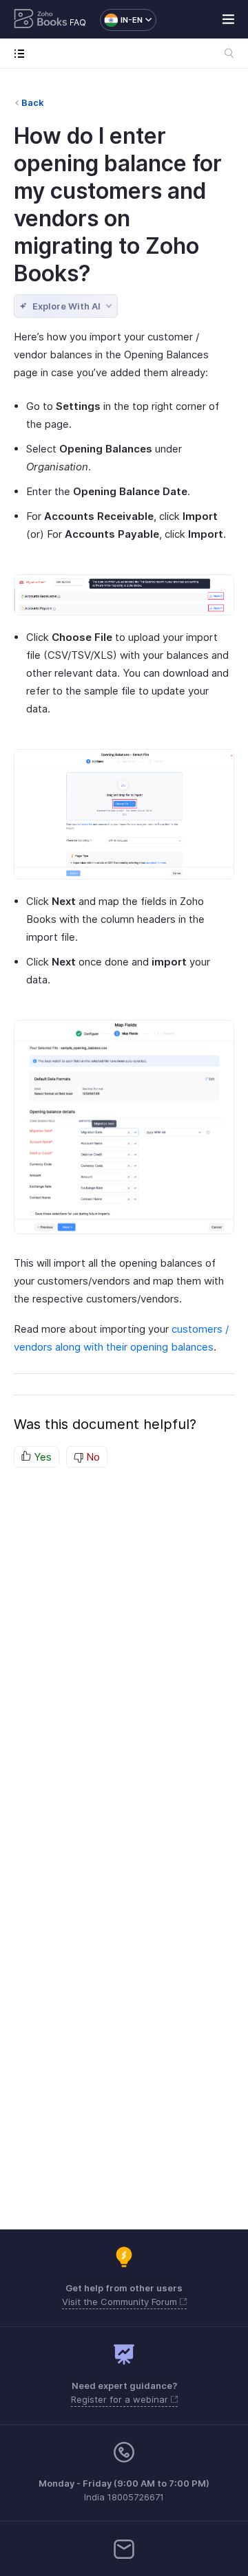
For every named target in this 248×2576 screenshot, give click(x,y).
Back (33, 102)
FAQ (78, 22)
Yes (41, 1457)
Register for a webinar (121, 2399)
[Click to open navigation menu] (22, 53)
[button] (121, 20)
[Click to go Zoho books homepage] (41, 20)
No (92, 1457)
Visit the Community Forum (121, 2302)
